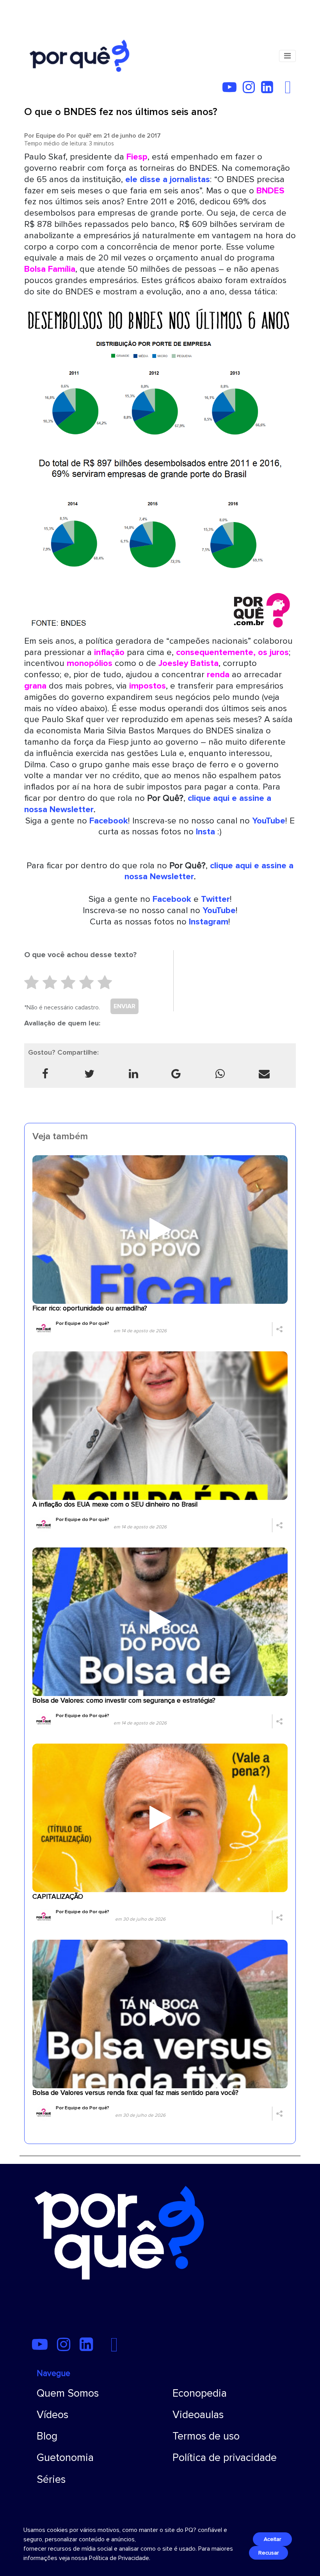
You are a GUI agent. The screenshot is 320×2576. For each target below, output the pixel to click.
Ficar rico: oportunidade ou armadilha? (90, 1308)
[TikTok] (282, 90)
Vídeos (52, 2415)
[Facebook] (290, 90)
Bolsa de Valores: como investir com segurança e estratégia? (124, 1701)
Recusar (268, 2553)
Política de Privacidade (119, 2558)
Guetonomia (65, 2458)
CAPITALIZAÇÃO (58, 1897)
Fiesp (137, 157)
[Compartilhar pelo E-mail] (264, 1074)
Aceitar (272, 2539)
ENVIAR (124, 1006)
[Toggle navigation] (287, 56)
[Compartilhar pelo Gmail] (176, 1074)
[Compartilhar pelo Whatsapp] (220, 1074)
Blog (47, 2436)
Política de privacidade (225, 2458)
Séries (51, 2480)
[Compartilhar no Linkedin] (134, 1074)
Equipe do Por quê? (64, 136)
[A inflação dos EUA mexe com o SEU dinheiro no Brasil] (160, 1425)
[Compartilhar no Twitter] (90, 1074)
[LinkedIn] (269, 90)
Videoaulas (198, 2415)
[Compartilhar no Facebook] (45, 1074)
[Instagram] (251, 90)
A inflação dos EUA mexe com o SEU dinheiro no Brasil (115, 1504)
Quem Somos (68, 2393)
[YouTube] (232, 90)
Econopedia (200, 2393)
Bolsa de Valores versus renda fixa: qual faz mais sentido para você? (135, 2093)
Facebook (172, 899)
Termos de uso (206, 2436)
